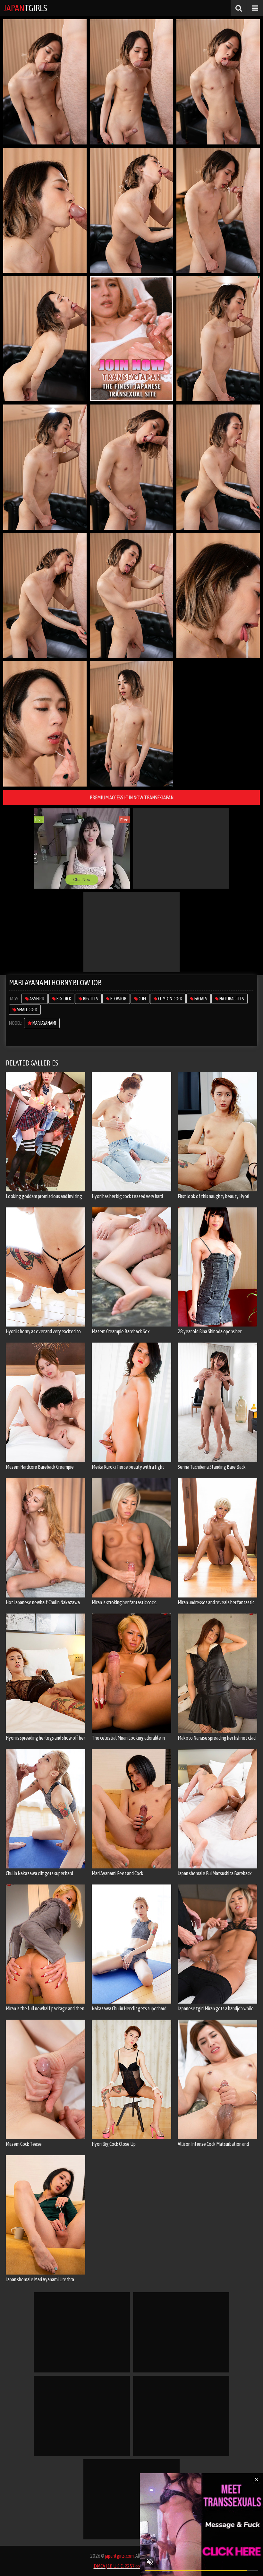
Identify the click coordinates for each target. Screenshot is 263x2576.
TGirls (25, 8)
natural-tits (231, 999)
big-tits (90, 999)
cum (142, 999)
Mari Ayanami (44, 1023)
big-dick (63, 999)
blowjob (118, 999)
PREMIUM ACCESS (132, 797)
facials (200, 999)
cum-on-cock (170, 999)
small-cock (27, 1010)
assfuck (37, 999)
